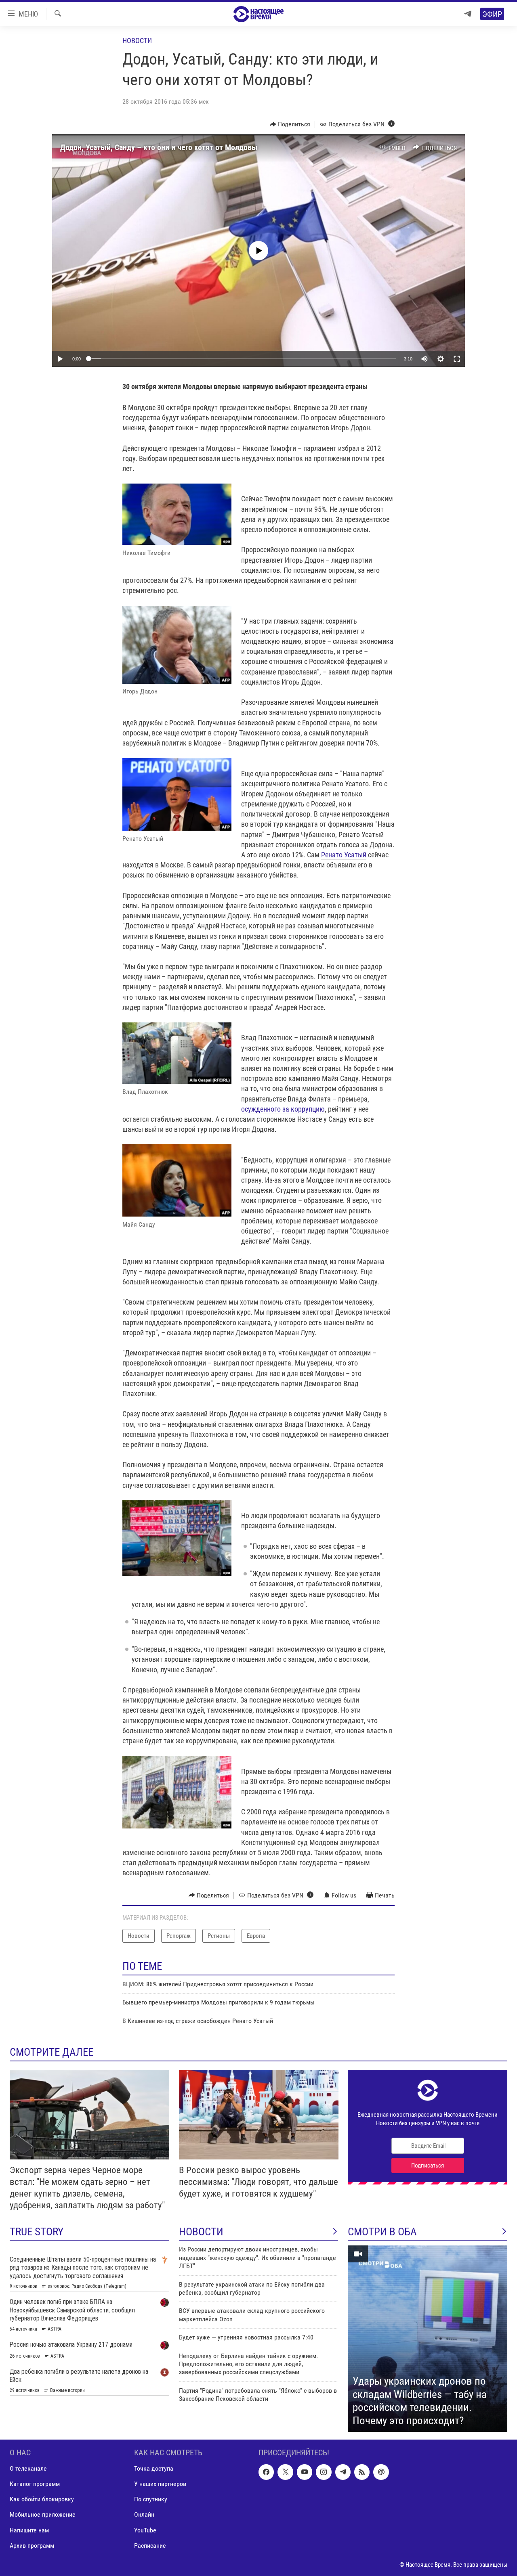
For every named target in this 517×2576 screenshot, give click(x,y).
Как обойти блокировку (42, 2500)
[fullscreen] (457, 359)
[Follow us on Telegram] (343, 2472)
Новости (137, 41)
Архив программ (32, 2546)
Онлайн (144, 2515)
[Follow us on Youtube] (305, 2472)
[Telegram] (468, 14)
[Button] (290, 124)
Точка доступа (154, 2469)
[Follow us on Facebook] (266, 2472)
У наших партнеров (160, 2484)
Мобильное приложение (43, 2515)
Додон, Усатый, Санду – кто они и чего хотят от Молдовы (159, 147)
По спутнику (151, 2500)
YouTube (145, 2530)
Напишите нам (29, 2530)
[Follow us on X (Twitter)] (285, 2472)
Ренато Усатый (344, 855)
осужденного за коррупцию (283, 1109)
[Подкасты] (381, 2472)
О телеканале (28, 2469)
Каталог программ (35, 2484)
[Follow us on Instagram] (324, 2472)
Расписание (150, 2546)
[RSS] (362, 2472)
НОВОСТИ (201, 2232)
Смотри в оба (382, 2232)
